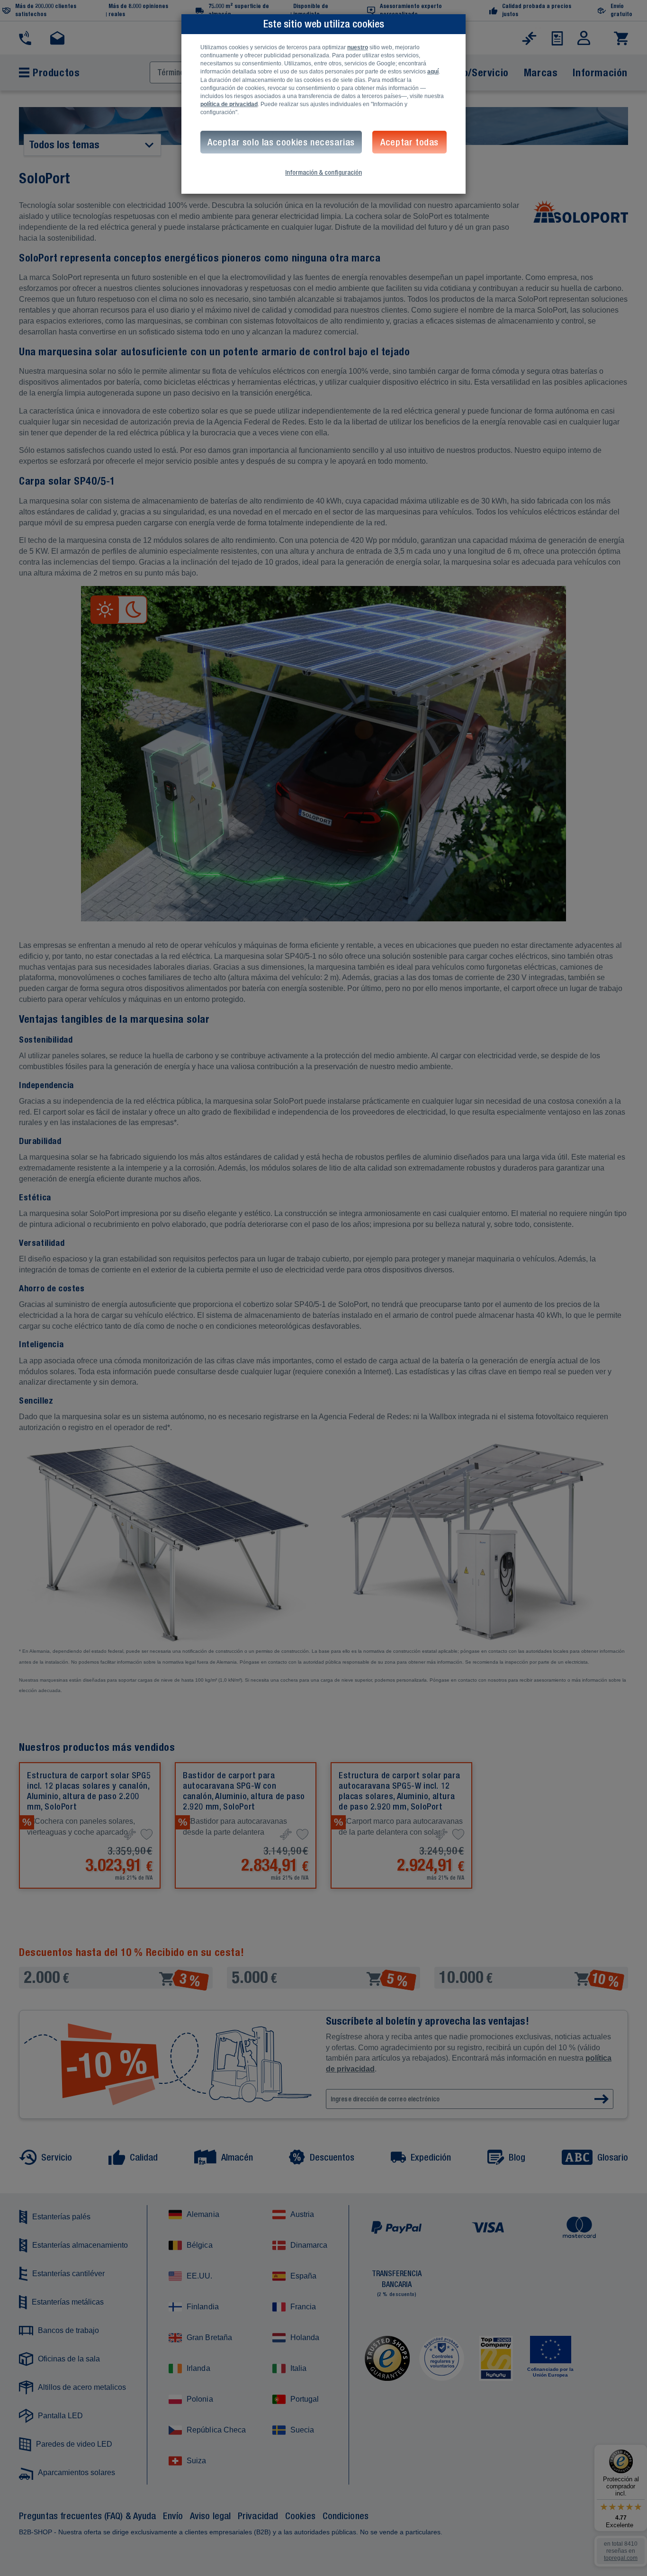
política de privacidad (229, 104)
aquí (433, 72)
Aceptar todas (409, 142)
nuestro (358, 47)
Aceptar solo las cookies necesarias (281, 142)
